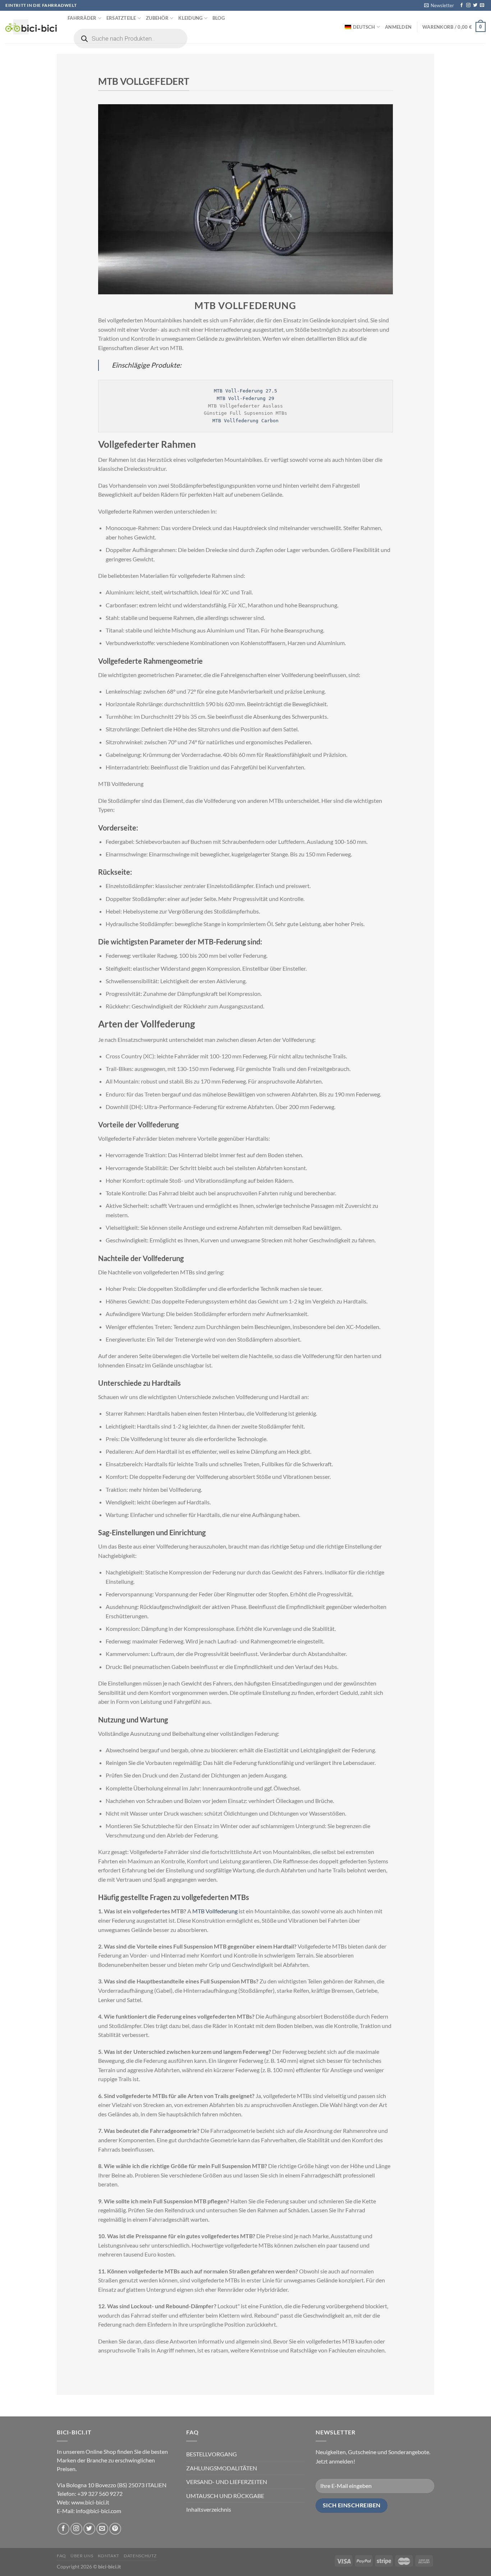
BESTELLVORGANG (212, 2454)
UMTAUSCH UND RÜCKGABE (225, 2496)
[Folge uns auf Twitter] (475, 5)
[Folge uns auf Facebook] (462, 5)
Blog (219, 18)
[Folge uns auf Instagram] (468, 5)
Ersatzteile (121, 18)
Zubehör (157, 18)
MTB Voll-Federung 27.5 (245, 391)
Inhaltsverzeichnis (209, 2509)
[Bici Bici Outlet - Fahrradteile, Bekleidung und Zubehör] (31, 27)
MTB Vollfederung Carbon (245, 421)
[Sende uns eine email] (482, 5)
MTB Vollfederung (215, 1911)
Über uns (82, 2556)
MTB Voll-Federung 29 (245, 398)
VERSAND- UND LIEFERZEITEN (227, 2482)
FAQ (61, 2556)
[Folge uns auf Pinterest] (115, 2529)
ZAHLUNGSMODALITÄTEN (222, 2468)
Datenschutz (140, 2556)
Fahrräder (82, 18)
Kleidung (190, 18)
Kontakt (109, 2556)
